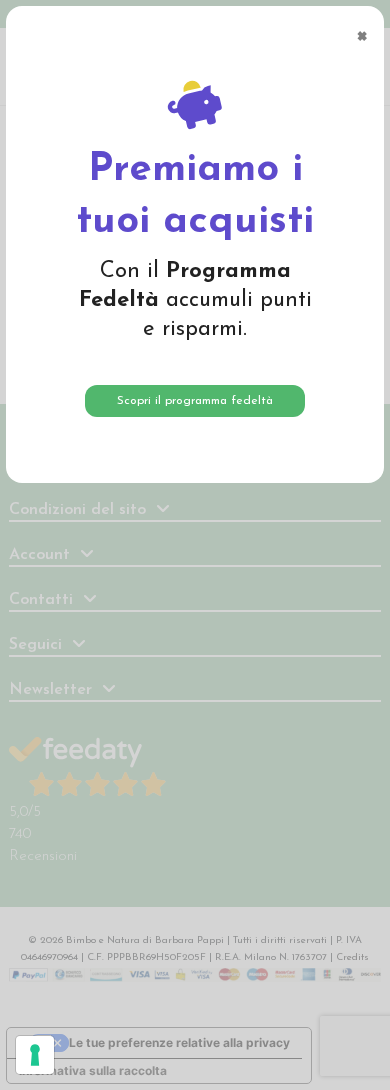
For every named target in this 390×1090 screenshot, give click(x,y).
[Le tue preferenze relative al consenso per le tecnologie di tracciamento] (35, 1055)
